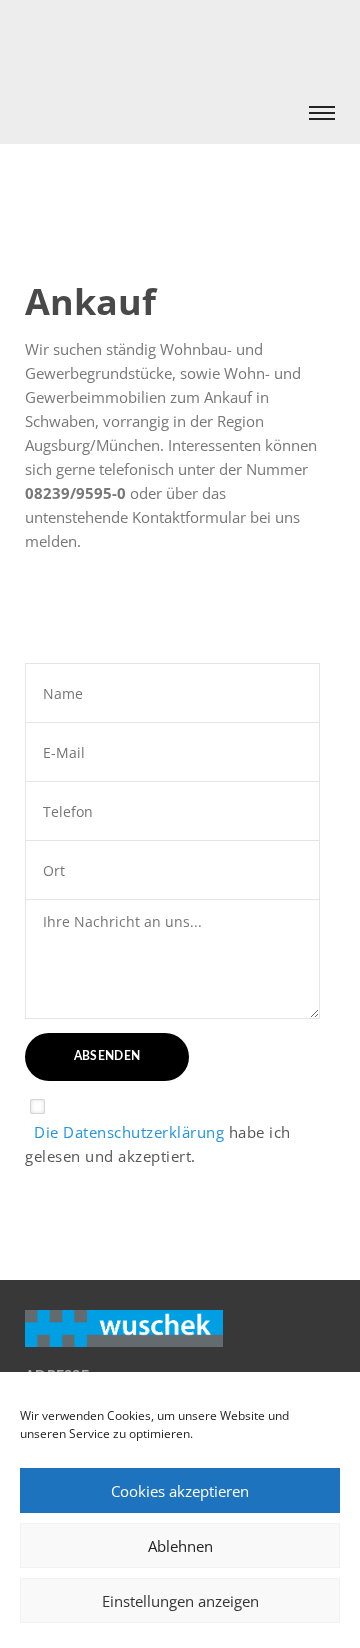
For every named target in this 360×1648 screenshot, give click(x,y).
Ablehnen (180, 1546)
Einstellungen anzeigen (180, 1601)
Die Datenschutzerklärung (124, 1132)
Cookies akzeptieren (180, 1491)
